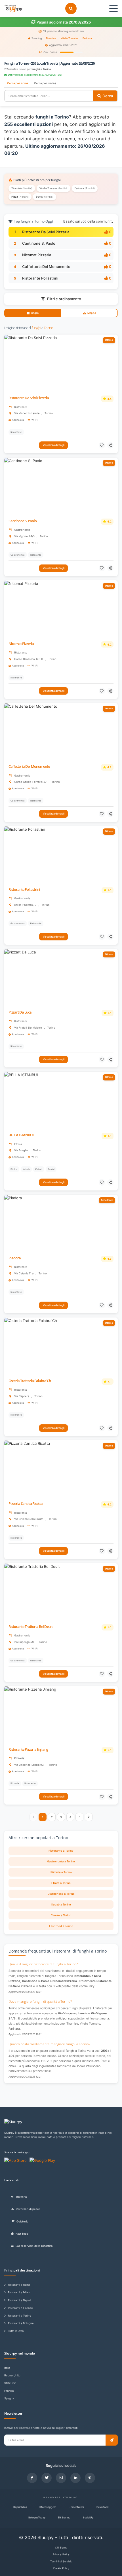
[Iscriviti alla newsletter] (112, 2440)
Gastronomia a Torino (61, 1861)
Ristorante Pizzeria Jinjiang (28, 1749)
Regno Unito (12, 2375)
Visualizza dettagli (54, 445)
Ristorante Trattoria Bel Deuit (30, 1627)
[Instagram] (61, 2478)
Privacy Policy (61, 2554)
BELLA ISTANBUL (21, 1135)
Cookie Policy (61, 2568)
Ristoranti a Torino (20, 2316)
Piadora (15, 1258)
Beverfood (103, 2507)
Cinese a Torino (61, 1915)
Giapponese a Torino (61, 1894)
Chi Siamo (61, 2548)
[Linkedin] (75, 2478)
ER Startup (64, 2517)
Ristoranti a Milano (20, 2292)
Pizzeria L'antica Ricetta (26, 1504)
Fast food (22, 2234)
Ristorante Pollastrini (40, 278)
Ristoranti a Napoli (19, 2300)
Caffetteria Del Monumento (46, 267)
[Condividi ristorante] (111, 445)
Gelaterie (22, 2221)
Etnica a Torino (61, 1883)
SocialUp (88, 2517)
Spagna (9, 2398)
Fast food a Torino (61, 1926)
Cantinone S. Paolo (39, 243)
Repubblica (20, 2507)
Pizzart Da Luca (20, 1012)
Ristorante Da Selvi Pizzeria (46, 232)
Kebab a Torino (61, 1904)
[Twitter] (47, 2478)
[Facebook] (32, 2478)
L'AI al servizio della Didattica (34, 2246)
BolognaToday (37, 2517)
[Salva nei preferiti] (102, 445)
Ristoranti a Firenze (20, 2308)
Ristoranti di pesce (28, 2209)
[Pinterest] (90, 2478)
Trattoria (21, 2197)
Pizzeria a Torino (61, 1872)
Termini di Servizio (61, 2561)
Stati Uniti (10, 2383)
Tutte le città (16, 2331)
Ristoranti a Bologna (21, 2323)
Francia (9, 2391)
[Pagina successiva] (89, 1817)
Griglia (35, 313)
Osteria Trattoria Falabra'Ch (30, 1381)
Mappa (92, 313)
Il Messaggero (48, 2507)
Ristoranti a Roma (19, 2285)
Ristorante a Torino (61, 1851)
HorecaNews (76, 2507)
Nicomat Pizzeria (37, 255)
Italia (7, 2368)
